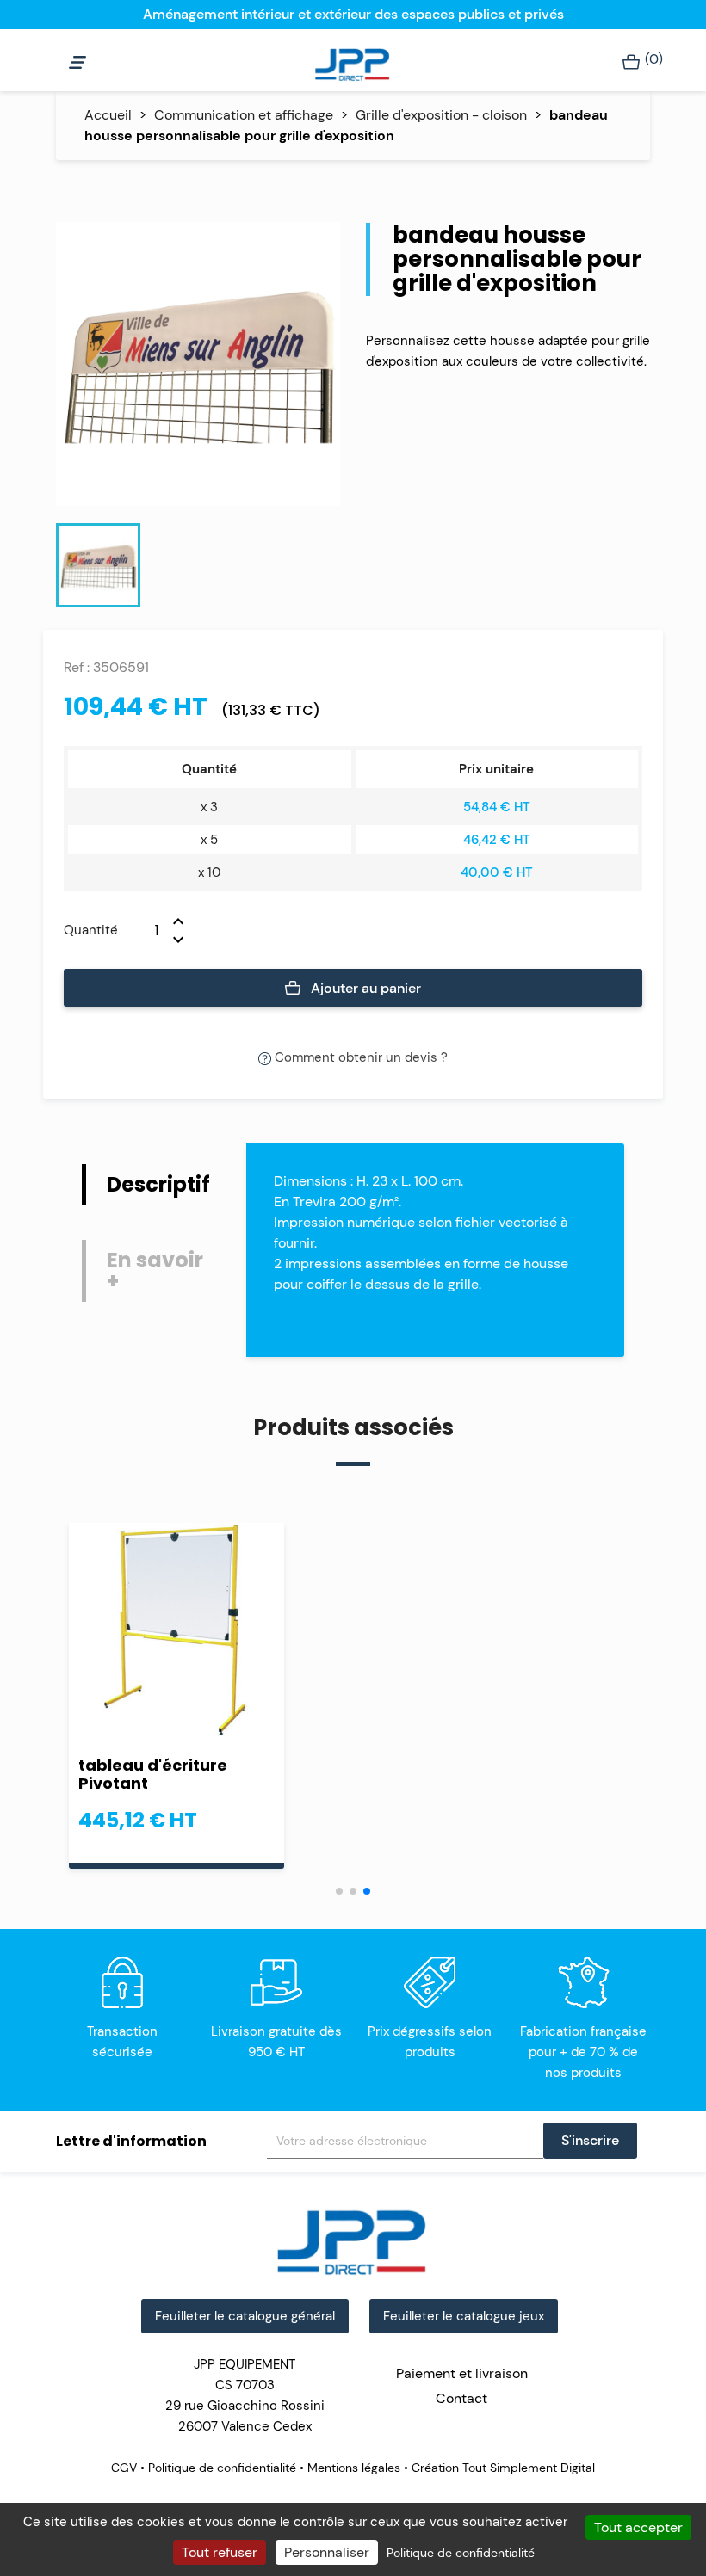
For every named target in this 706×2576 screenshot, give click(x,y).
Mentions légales (354, 2468)
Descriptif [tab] (158, 1184)
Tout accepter (638, 2527)
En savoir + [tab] (155, 1270)
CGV (126, 2468)
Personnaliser (327, 2552)
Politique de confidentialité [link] (461, 2553)
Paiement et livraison (462, 2373)
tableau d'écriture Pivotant (153, 1774)
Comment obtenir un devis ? (359, 1057)
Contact (461, 2398)
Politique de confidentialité (222, 2468)
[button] (339, 1891)
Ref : (77, 667)
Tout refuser (220, 2552)
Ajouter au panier (364, 988)
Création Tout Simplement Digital (502, 2468)
